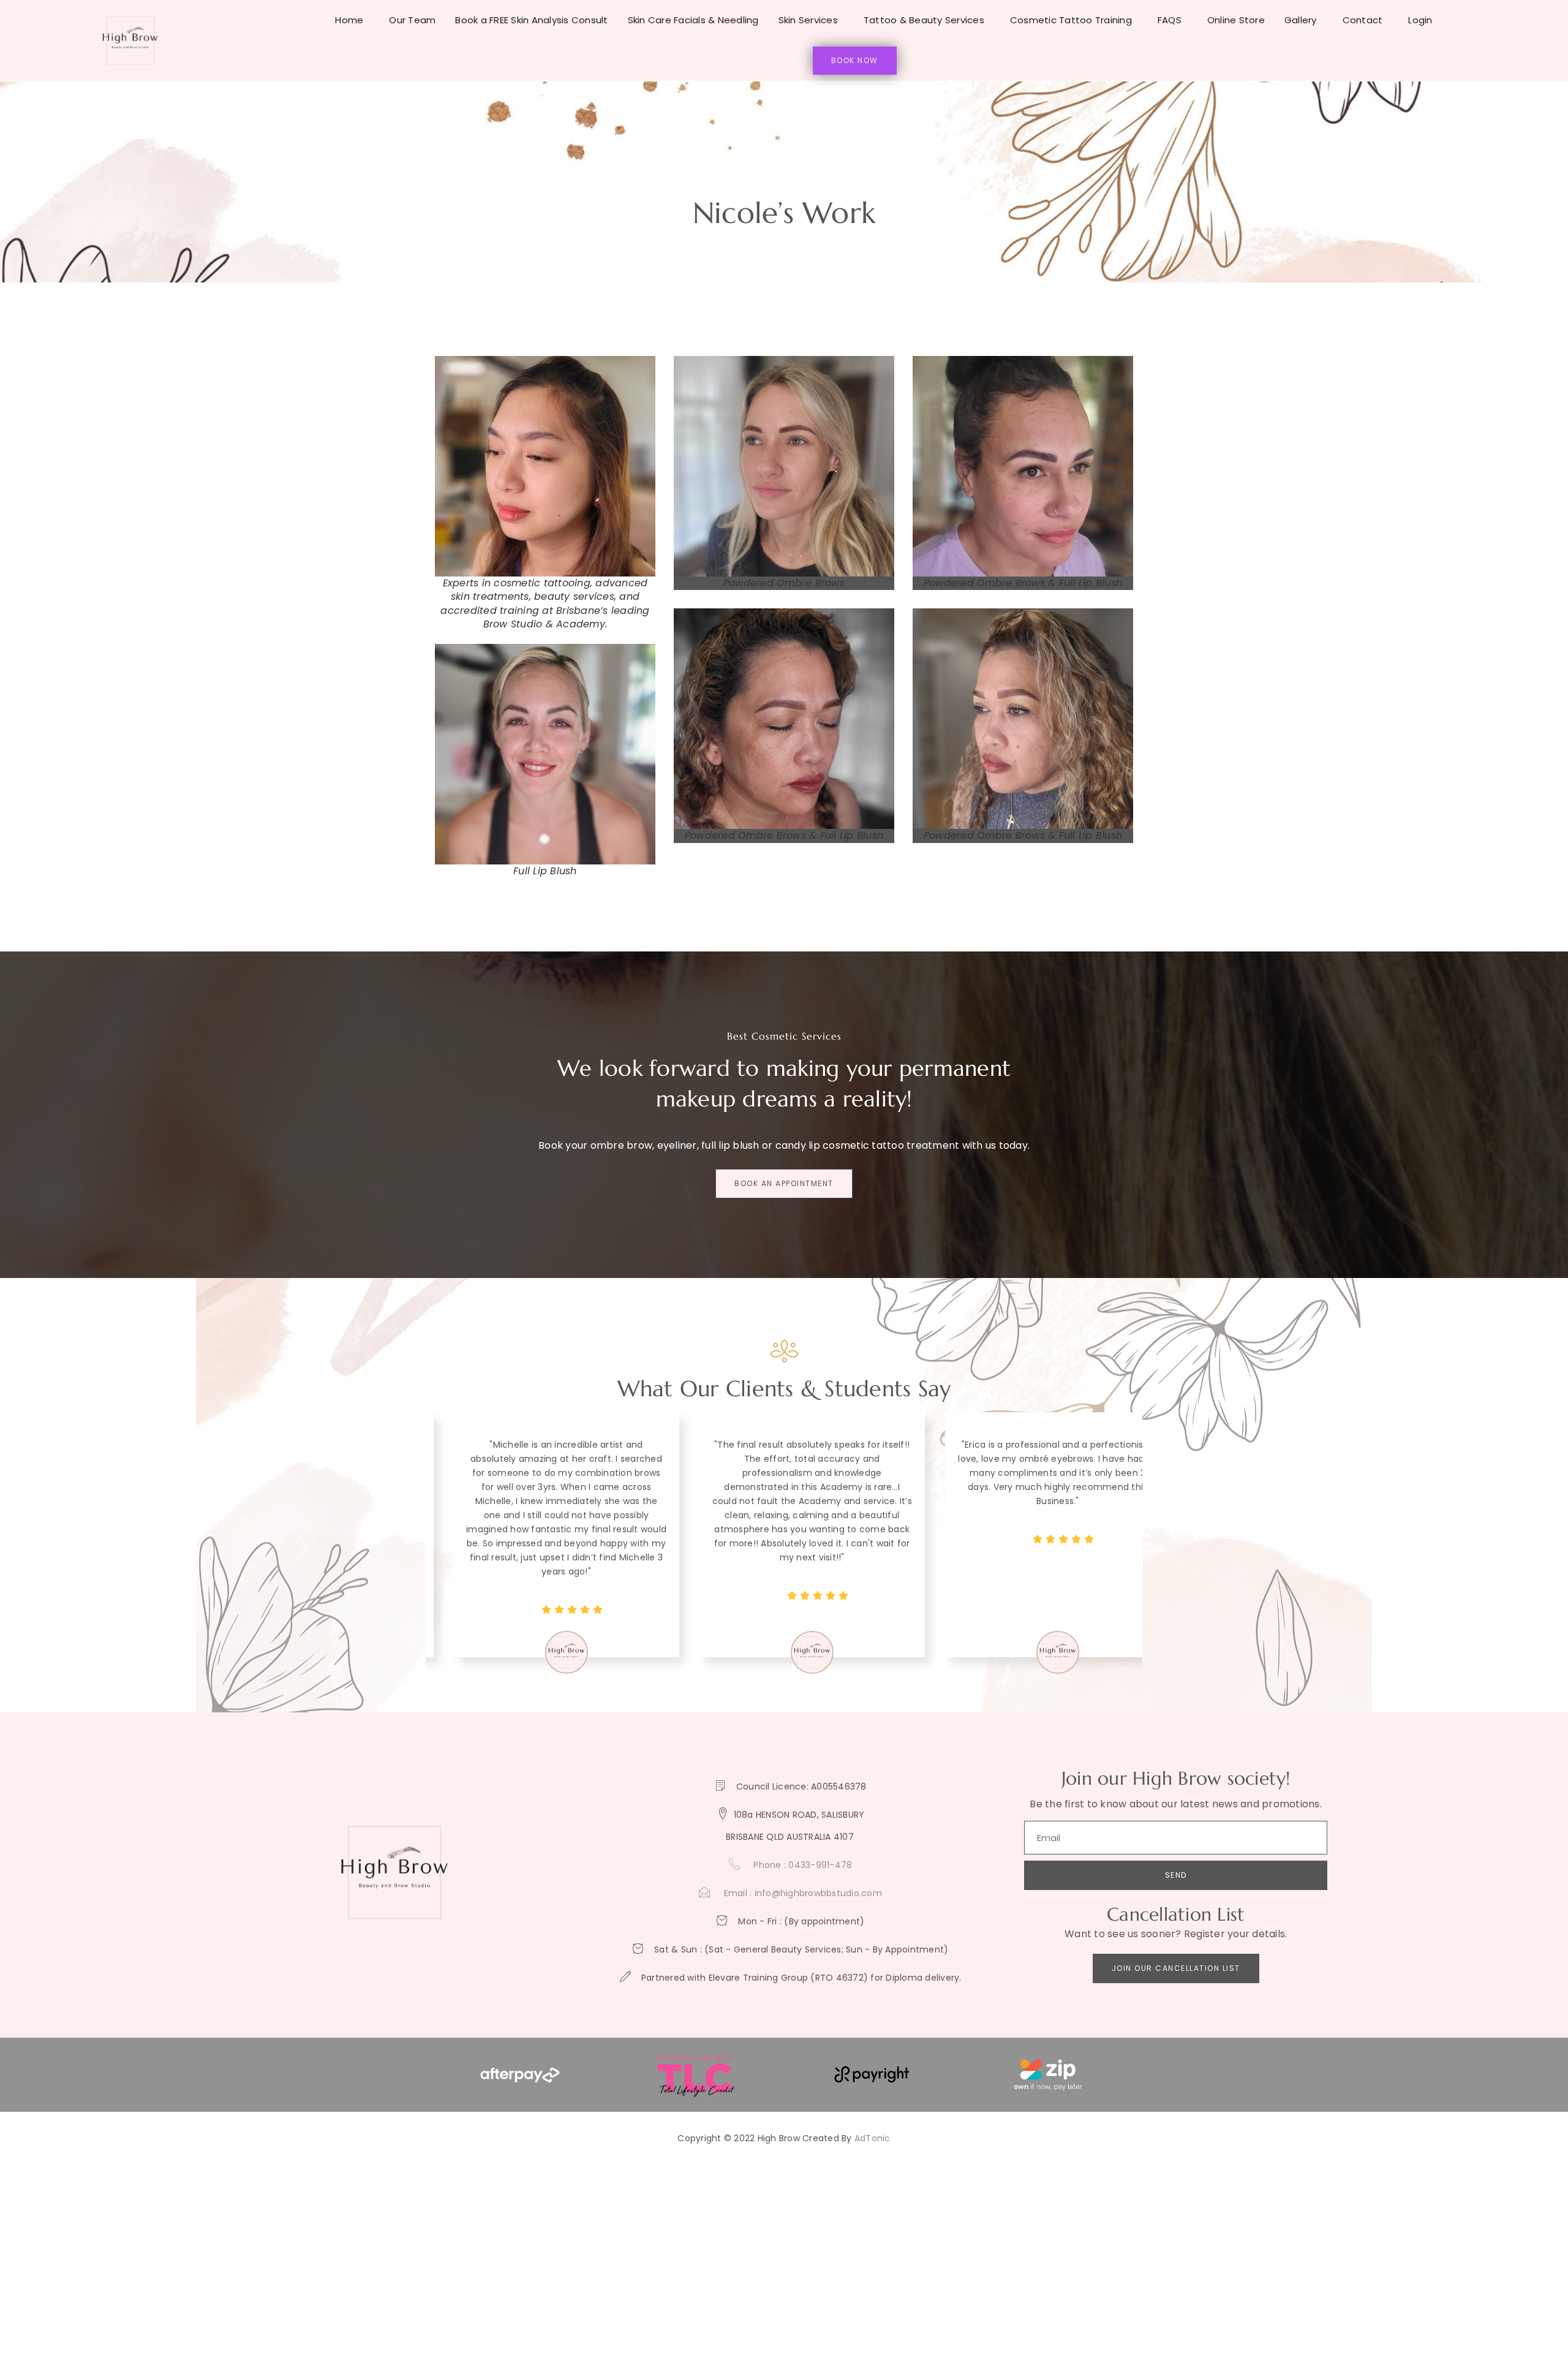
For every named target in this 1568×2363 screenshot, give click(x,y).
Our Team (412, 20)
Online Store (1236, 20)
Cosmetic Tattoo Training (1071, 20)
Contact (1363, 20)
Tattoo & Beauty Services (924, 20)
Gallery (1301, 20)
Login (1420, 20)
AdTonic (873, 2138)
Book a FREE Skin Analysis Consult (531, 20)
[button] (756, 1734)
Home (349, 20)
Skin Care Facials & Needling (693, 20)
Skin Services (808, 20)
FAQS (1170, 20)
